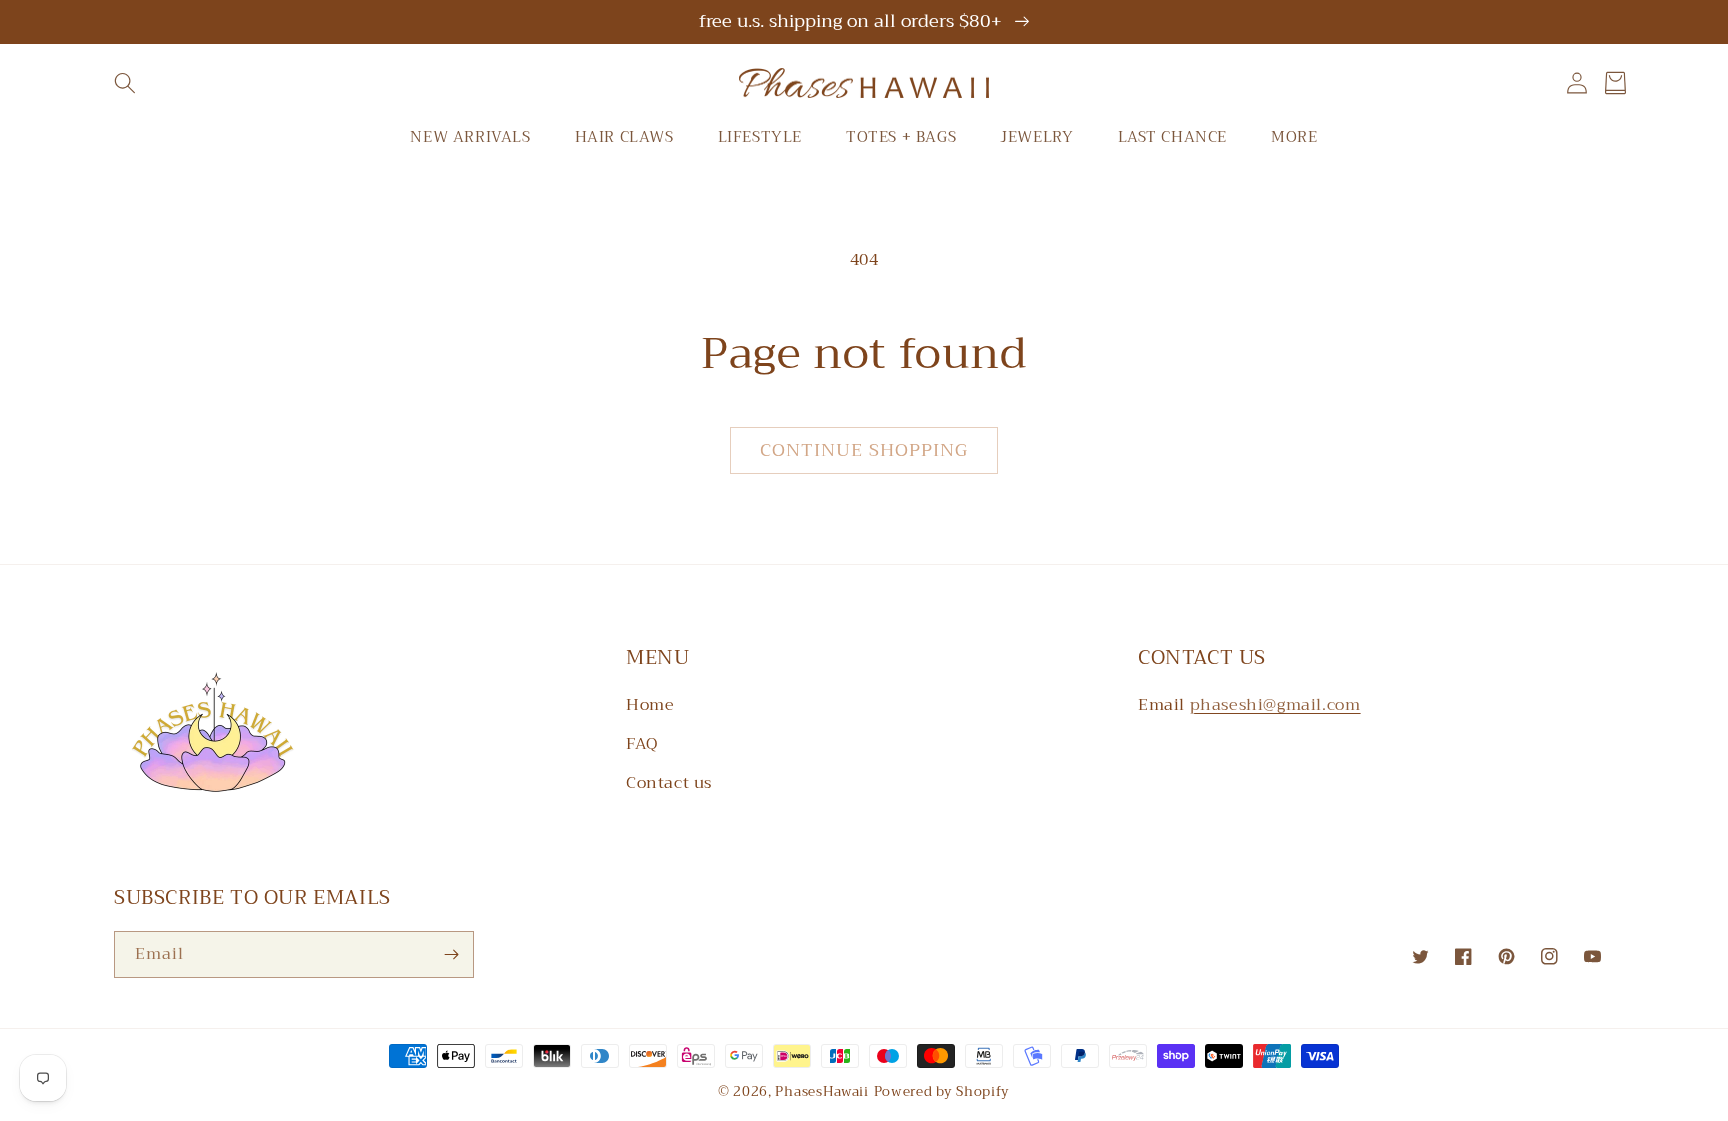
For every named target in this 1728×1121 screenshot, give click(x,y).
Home (650, 705)
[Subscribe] (451, 954)
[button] (125, 83)
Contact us (669, 783)
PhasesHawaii (821, 1091)
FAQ (642, 744)
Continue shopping (864, 450)
